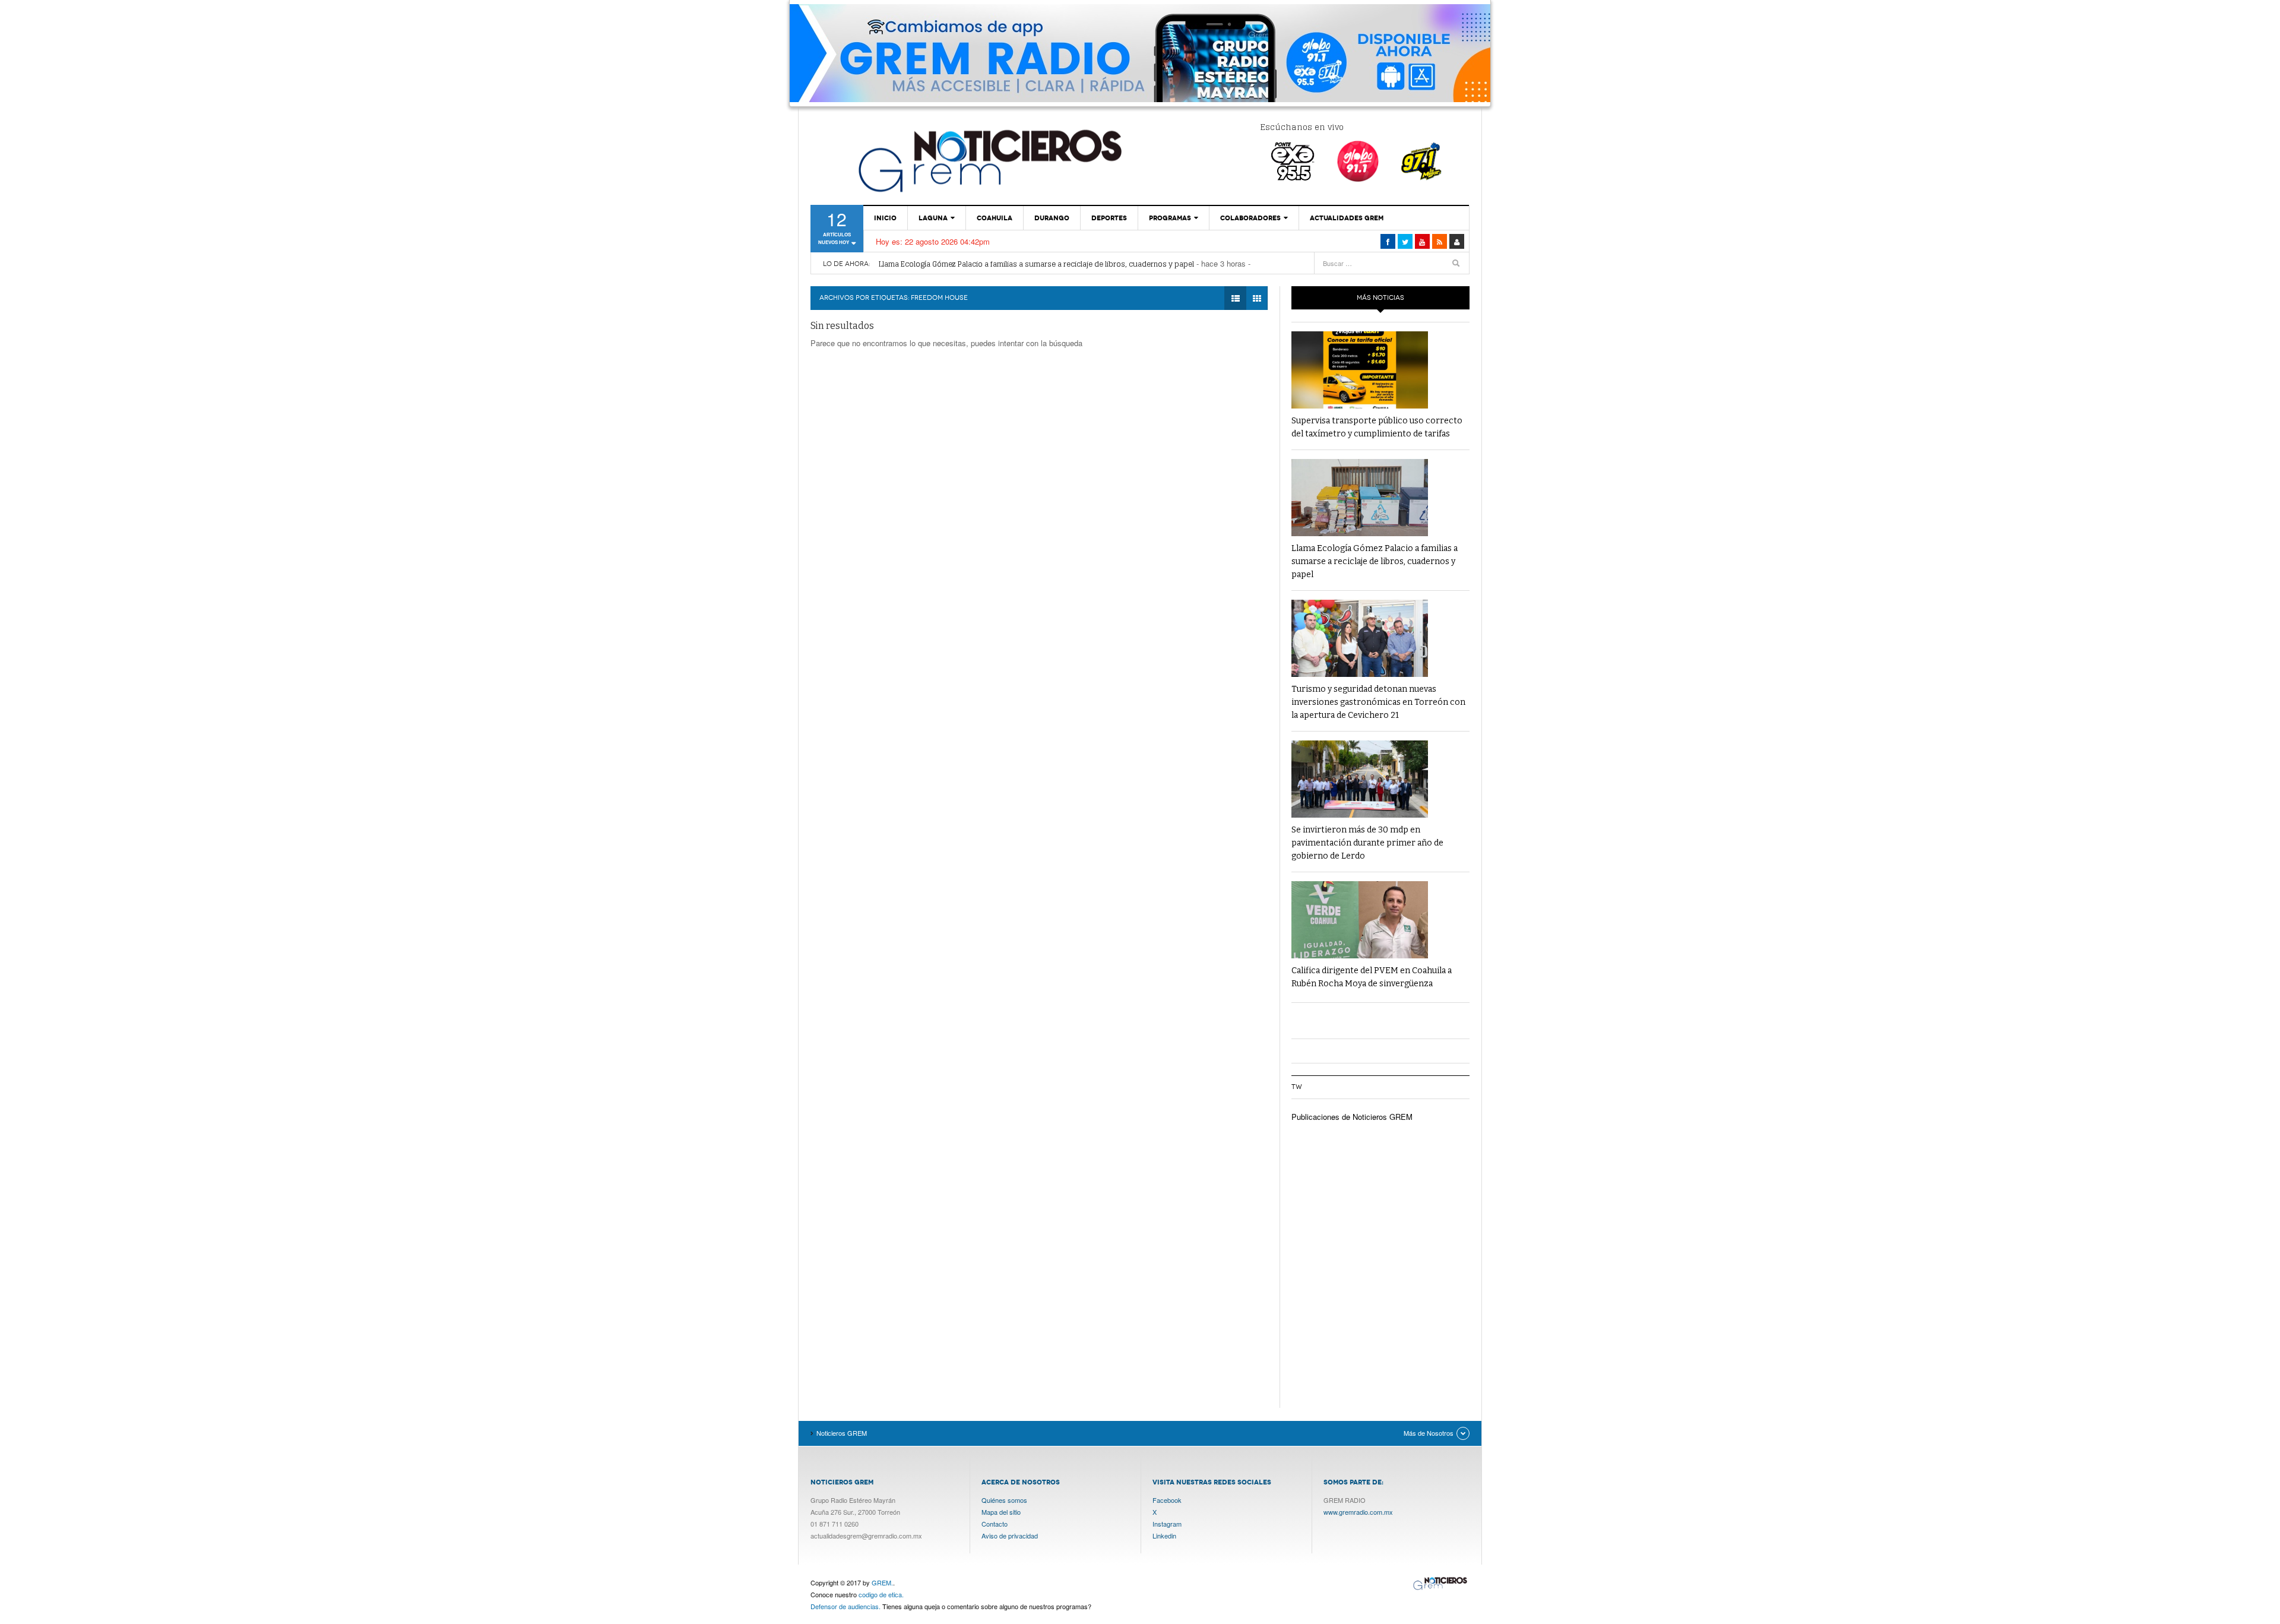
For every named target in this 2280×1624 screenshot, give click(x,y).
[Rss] (1440, 241)
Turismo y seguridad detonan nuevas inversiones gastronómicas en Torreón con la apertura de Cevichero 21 (1378, 702)
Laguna (933, 218)
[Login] (1457, 241)
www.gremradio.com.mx (1358, 1512)
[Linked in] (1422, 241)
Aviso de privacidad (1010, 1536)
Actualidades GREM (1347, 218)
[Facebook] (1388, 241)
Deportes (1109, 218)
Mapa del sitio (1001, 1512)
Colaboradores (1250, 218)
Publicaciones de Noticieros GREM (1352, 1117)
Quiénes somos (1004, 1500)
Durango (1052, 218)
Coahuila (995, 218)
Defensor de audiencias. (845, 1606)
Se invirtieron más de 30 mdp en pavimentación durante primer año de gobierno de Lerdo (1367, 843)
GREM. (882, 1582)
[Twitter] (1405, 241)
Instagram (1167, 1524)
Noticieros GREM (989, 160)
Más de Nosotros (1429, 1433)
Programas (1170, 218)
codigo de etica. (881, 1594)
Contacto (995, 1524)
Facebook (1167, 1500)
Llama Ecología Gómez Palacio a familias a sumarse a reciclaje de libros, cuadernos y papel (1036, 259)
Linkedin (1164, 1536)
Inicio (885, 218)
